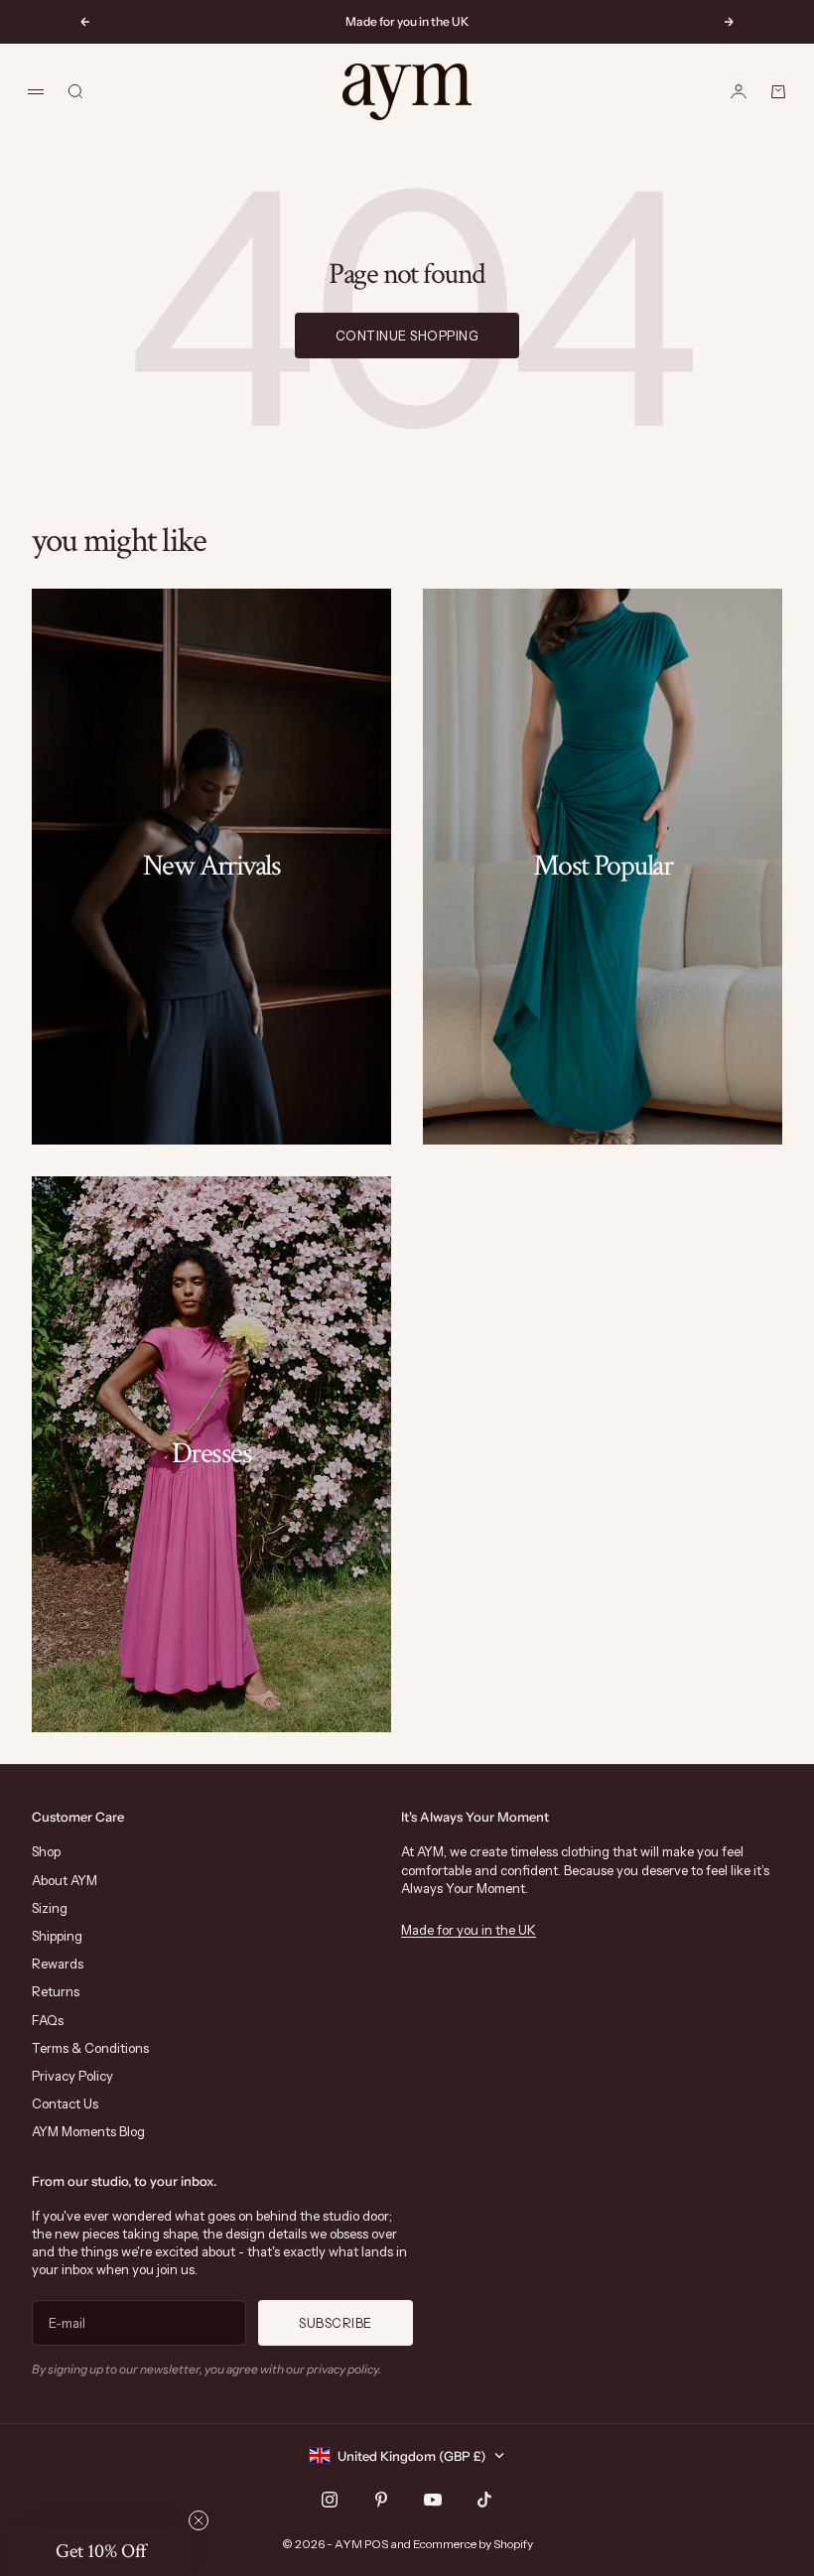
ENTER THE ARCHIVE (601, 1417)
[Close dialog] (769, 1021)
